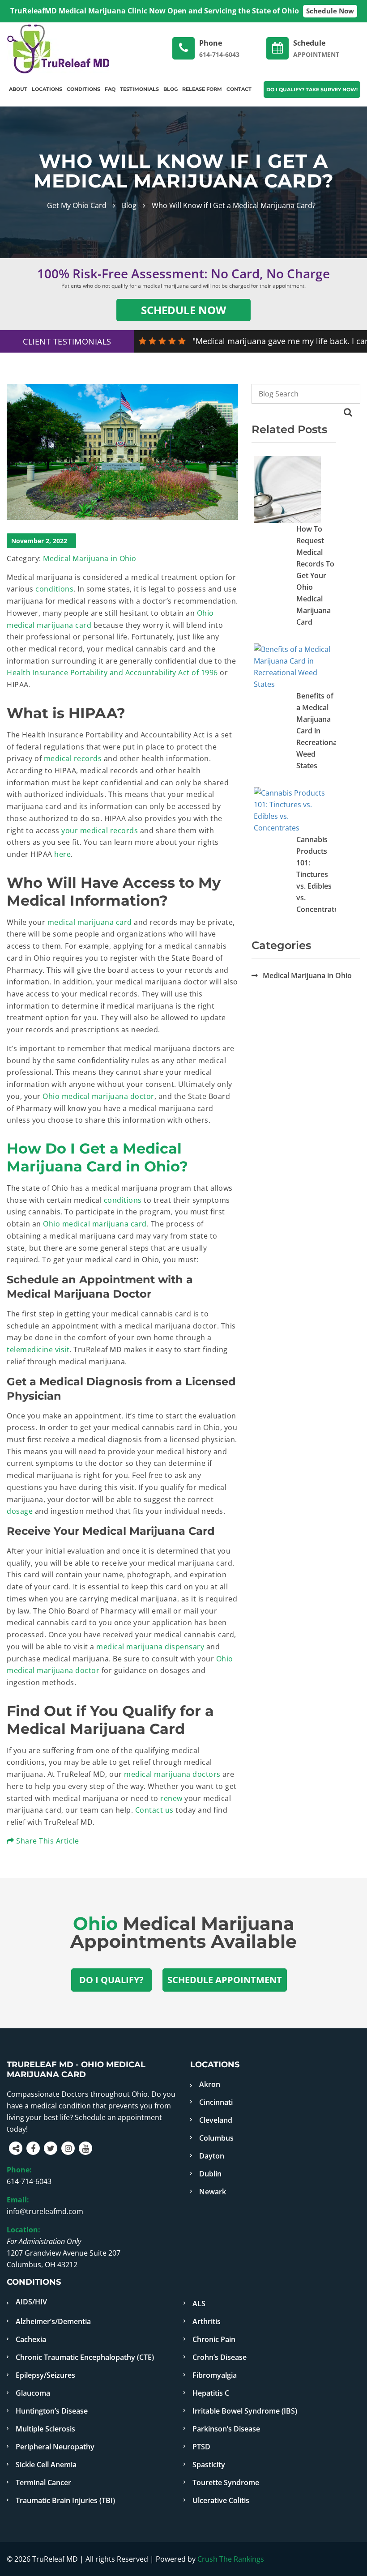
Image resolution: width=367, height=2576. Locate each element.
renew (171, 1798)
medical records (73, 758)
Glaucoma (33, 2393)
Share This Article (47, 1841)
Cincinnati (216, 2102)
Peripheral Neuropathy (55, 2447)
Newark (213, 2192)
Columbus (216, 2138)
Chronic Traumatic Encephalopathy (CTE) (85, 2357)
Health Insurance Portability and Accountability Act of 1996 (112, 673)
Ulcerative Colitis (221, 2500)
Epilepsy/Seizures (45, 2375)
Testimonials (139, 89)
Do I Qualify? (111, 1980)
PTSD (201, 2447)
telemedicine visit (38, 1350)
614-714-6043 (29, 2181)
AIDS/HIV (31, 2302)
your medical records (100, 830)
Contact (239, 89)
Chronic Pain (214, 2339)
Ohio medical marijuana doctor (98, 1096)
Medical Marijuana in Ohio (90, 558)
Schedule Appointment (225, 1980)
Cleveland (216, 2120)
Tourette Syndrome (226, 2482)
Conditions (83, 89)
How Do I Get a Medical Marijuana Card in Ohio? (97, 1157)
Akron (210, 2084)
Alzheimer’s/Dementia (53, 2321)
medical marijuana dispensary (150, 1647)
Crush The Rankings (231, 2559)
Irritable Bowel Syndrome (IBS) (245, 2411)
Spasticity (209, 2465)
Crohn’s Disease (220, 2357)
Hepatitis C (211, 2393)
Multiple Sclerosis (45, 2429)
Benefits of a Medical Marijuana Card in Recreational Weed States (318, 731)
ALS (199, 2303)
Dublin (210, 2174)
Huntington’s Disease (52, 2411)
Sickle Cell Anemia (46, 2465)
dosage (20, 1511)
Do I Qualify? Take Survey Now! (312, 89)
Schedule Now (330, 11)
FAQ (110, 89)
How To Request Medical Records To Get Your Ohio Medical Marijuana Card (315, 575)
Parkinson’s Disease (226, 2429)
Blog (171, 89)
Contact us (154, 1810)
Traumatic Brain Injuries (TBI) (65, 2500)
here (62, 854)
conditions (54, 589)
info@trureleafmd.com (45, 2211)
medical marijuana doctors (172, 1774)
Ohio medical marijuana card (95, 1224)
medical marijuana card (90, 922)
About (18, 89)
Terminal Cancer (43, 2482)
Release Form (202, 89)
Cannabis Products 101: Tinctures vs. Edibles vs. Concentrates (319, 874)
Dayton (212, 2156)
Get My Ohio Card (77, 205)
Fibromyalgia (215, 2375)
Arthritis (207, 2321)
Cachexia (31, 2339)
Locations (47, 89)
